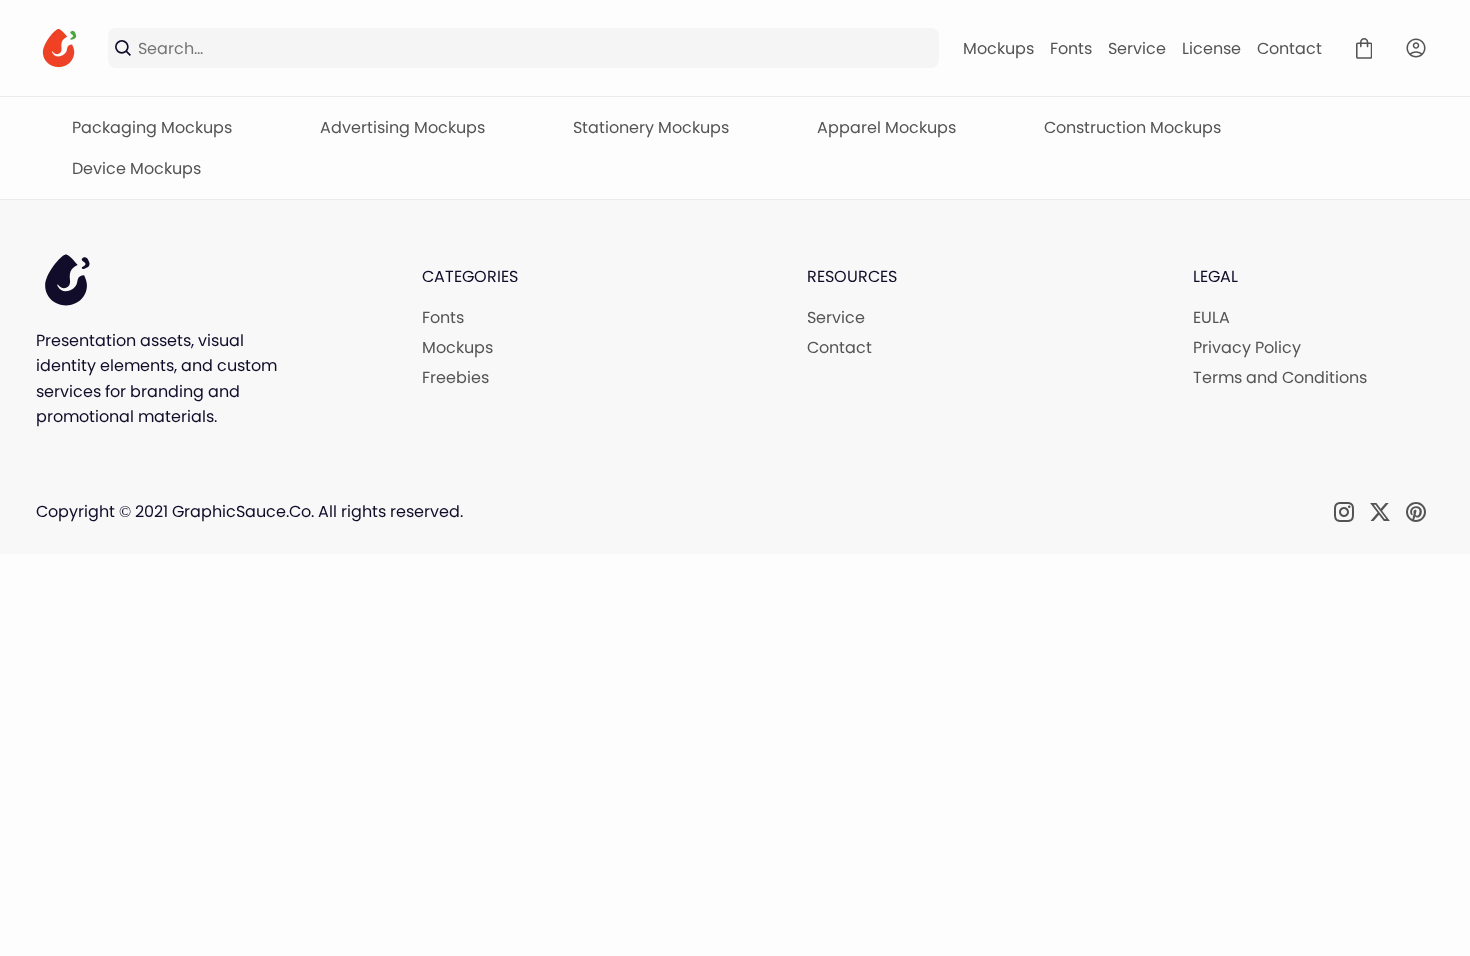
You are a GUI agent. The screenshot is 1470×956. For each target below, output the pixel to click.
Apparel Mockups (886, 127)
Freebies (455, 377)
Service (1137, 48)
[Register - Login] (1416, 48)
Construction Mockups (1132, 127)
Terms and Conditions (1280, 377)
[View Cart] (1364, 48)
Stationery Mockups (651, 127)
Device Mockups (136, 168)
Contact (1289, 48)
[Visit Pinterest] (1416, 512)
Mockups (998, 48)
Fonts (1071, 48)
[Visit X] (1380, 512)
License (1211, 48)
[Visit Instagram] (1344, 512)
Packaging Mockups (152, 127)
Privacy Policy (1247, 347)
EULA (1211, 317)
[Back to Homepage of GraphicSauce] (60, 48)
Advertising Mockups (402, 127)
